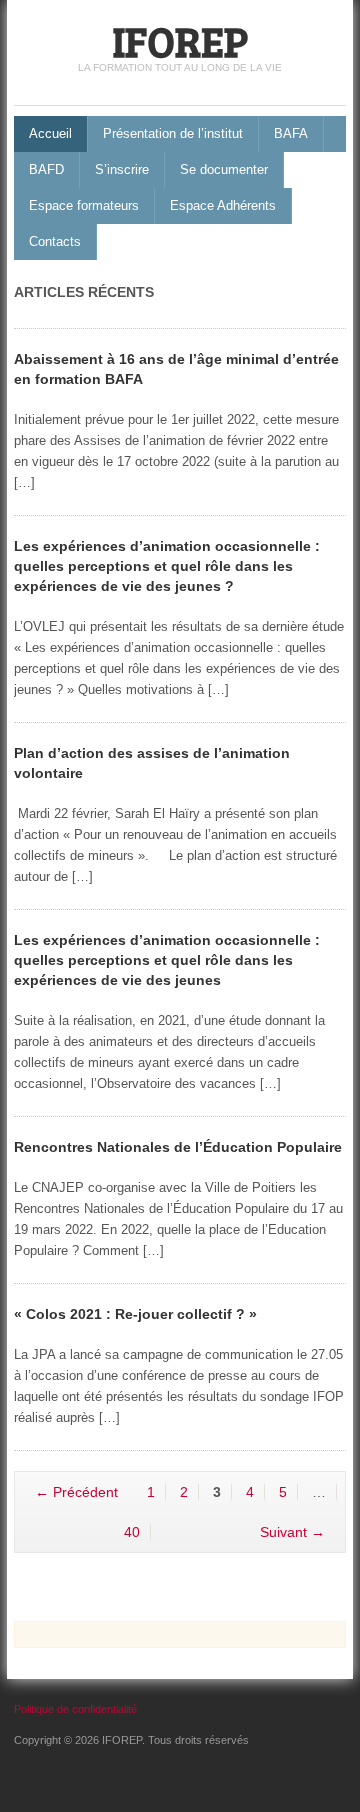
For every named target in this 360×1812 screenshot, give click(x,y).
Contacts (55, 241)
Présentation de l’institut (173, 133)
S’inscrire (122, 169)
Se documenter (224, 169)
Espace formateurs (84, 205)
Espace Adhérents (223, 205)
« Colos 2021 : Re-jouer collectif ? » (135, 1314)
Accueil (50, 133)
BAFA (291, 133)
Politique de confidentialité (75, 1709)
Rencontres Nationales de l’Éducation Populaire (178, 1147)
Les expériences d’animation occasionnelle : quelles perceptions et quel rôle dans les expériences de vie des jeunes (167, 960)
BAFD (46, 169)
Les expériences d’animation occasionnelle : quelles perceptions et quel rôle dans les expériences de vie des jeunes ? (167, 566)
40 (132, 1532)
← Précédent (76, 1492)
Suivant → (292, 1532)
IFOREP (180, 40)
